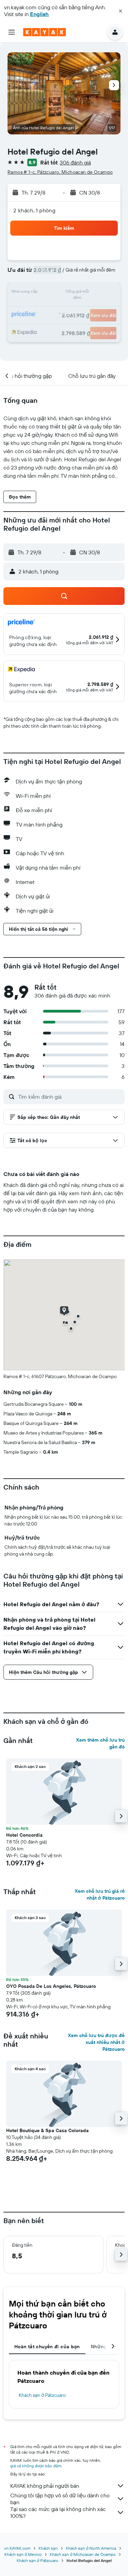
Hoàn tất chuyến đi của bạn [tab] (47, 2347)
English (39, 14)
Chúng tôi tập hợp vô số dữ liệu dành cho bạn (60, 2499)
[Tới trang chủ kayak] (45, 32)
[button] (120, 11)
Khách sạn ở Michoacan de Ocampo (83, 2554)
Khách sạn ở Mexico (23, 2554)
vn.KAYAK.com (17, 2548)
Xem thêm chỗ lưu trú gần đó (100, 1743)
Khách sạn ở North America (91, 2548)
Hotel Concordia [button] (24, 1835)
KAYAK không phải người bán (45, 2486)
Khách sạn (48, 2548)
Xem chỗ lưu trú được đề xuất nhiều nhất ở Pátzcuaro (96, 2042)
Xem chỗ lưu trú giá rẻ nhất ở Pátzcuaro (100, 1894)
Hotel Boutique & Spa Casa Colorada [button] (47, 2130)
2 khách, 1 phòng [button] (34, 210)
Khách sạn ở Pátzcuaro (42, 2395)
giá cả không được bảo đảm (36, 2466)
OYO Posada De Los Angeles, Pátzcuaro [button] (51, 1986)
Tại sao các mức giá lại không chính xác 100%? (58, 2512)
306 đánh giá (75, 162)
